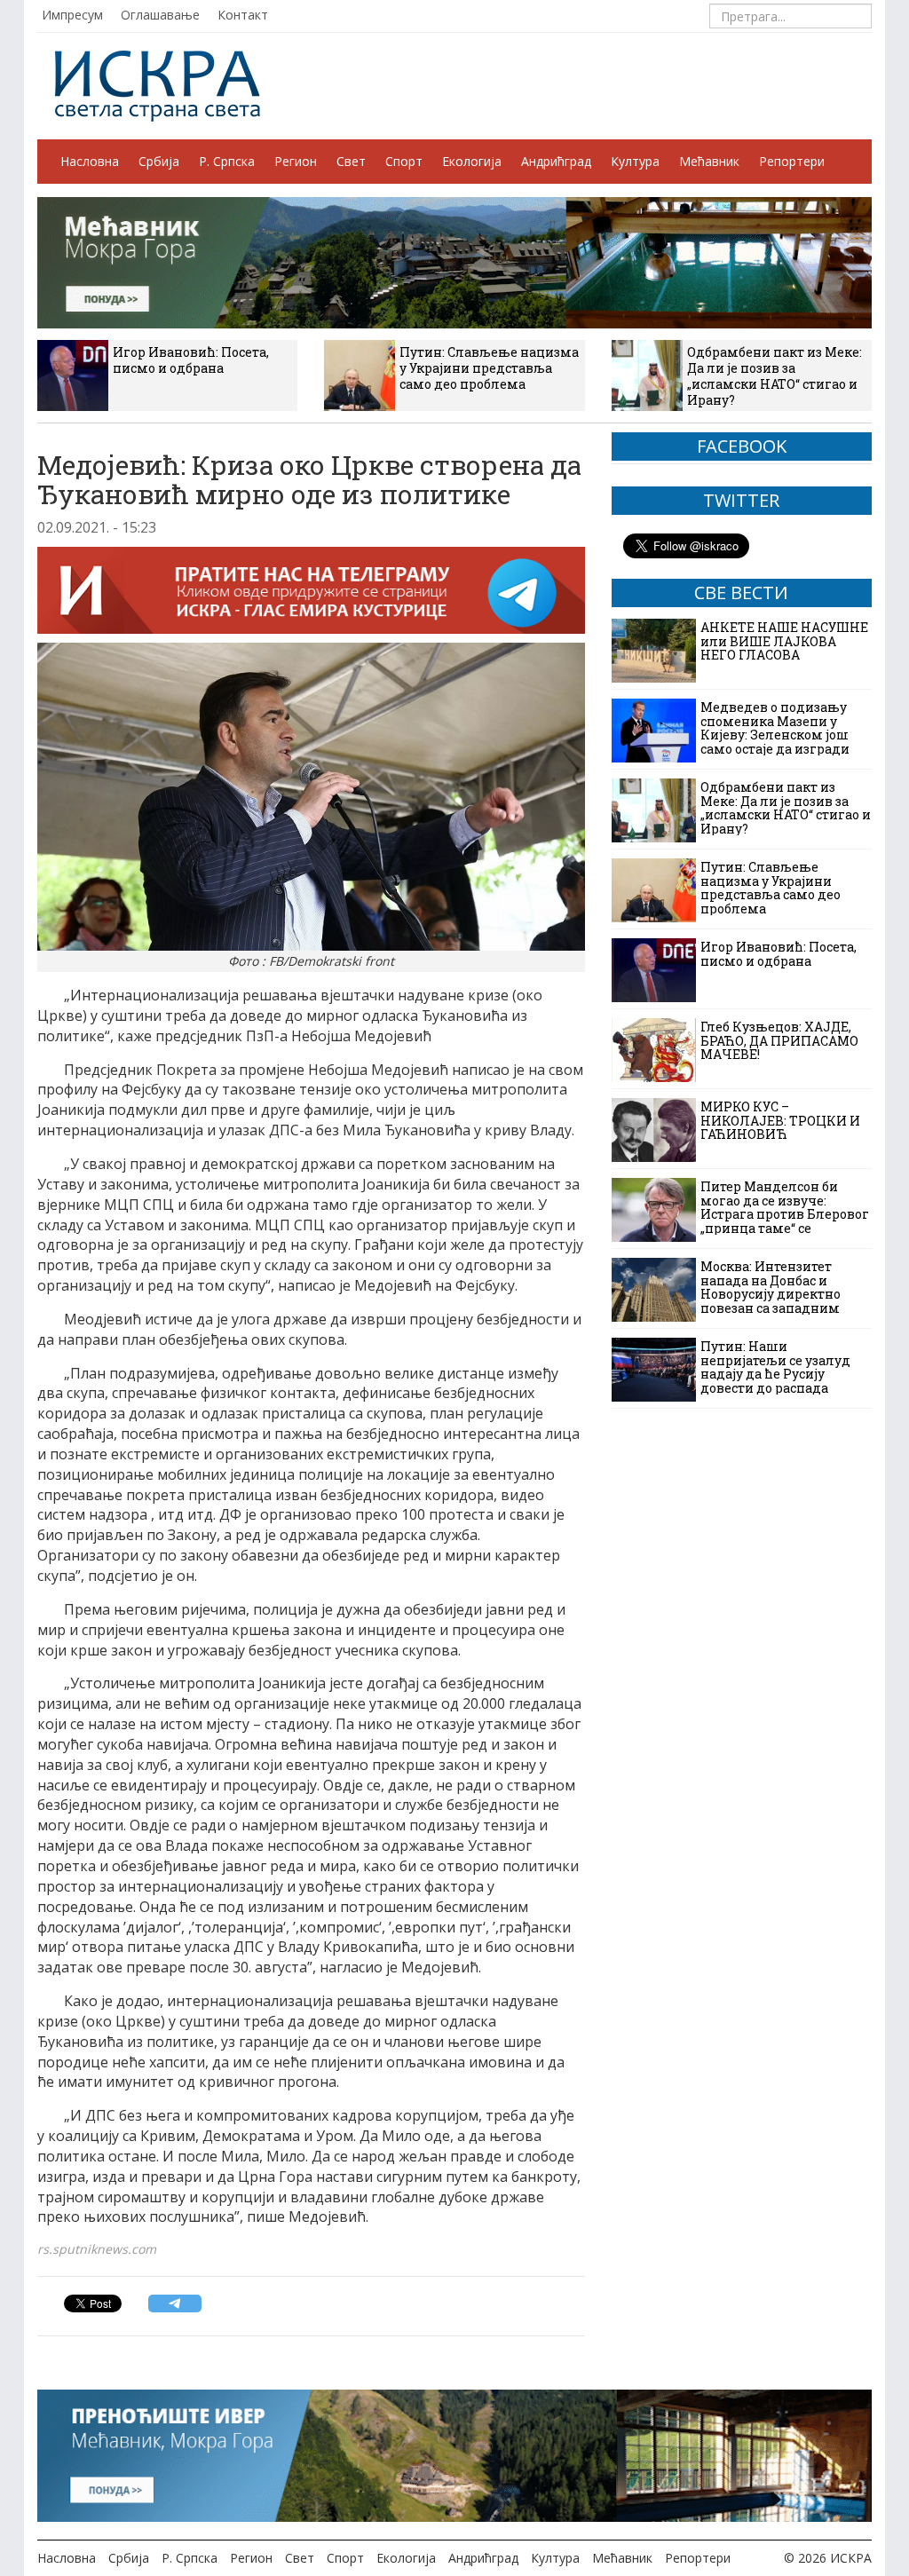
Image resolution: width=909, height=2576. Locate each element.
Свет (351, 161)
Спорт (404, 161)
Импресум (72, 15)
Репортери (792, 161)
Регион (296, 161)
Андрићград (556, 161)
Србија (159, 161)
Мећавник (709, 161)
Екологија (472, 161)
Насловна (90, 161)
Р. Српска (227, 161)
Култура (635, 161)
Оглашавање (160, 15)
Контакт (243, 15)
